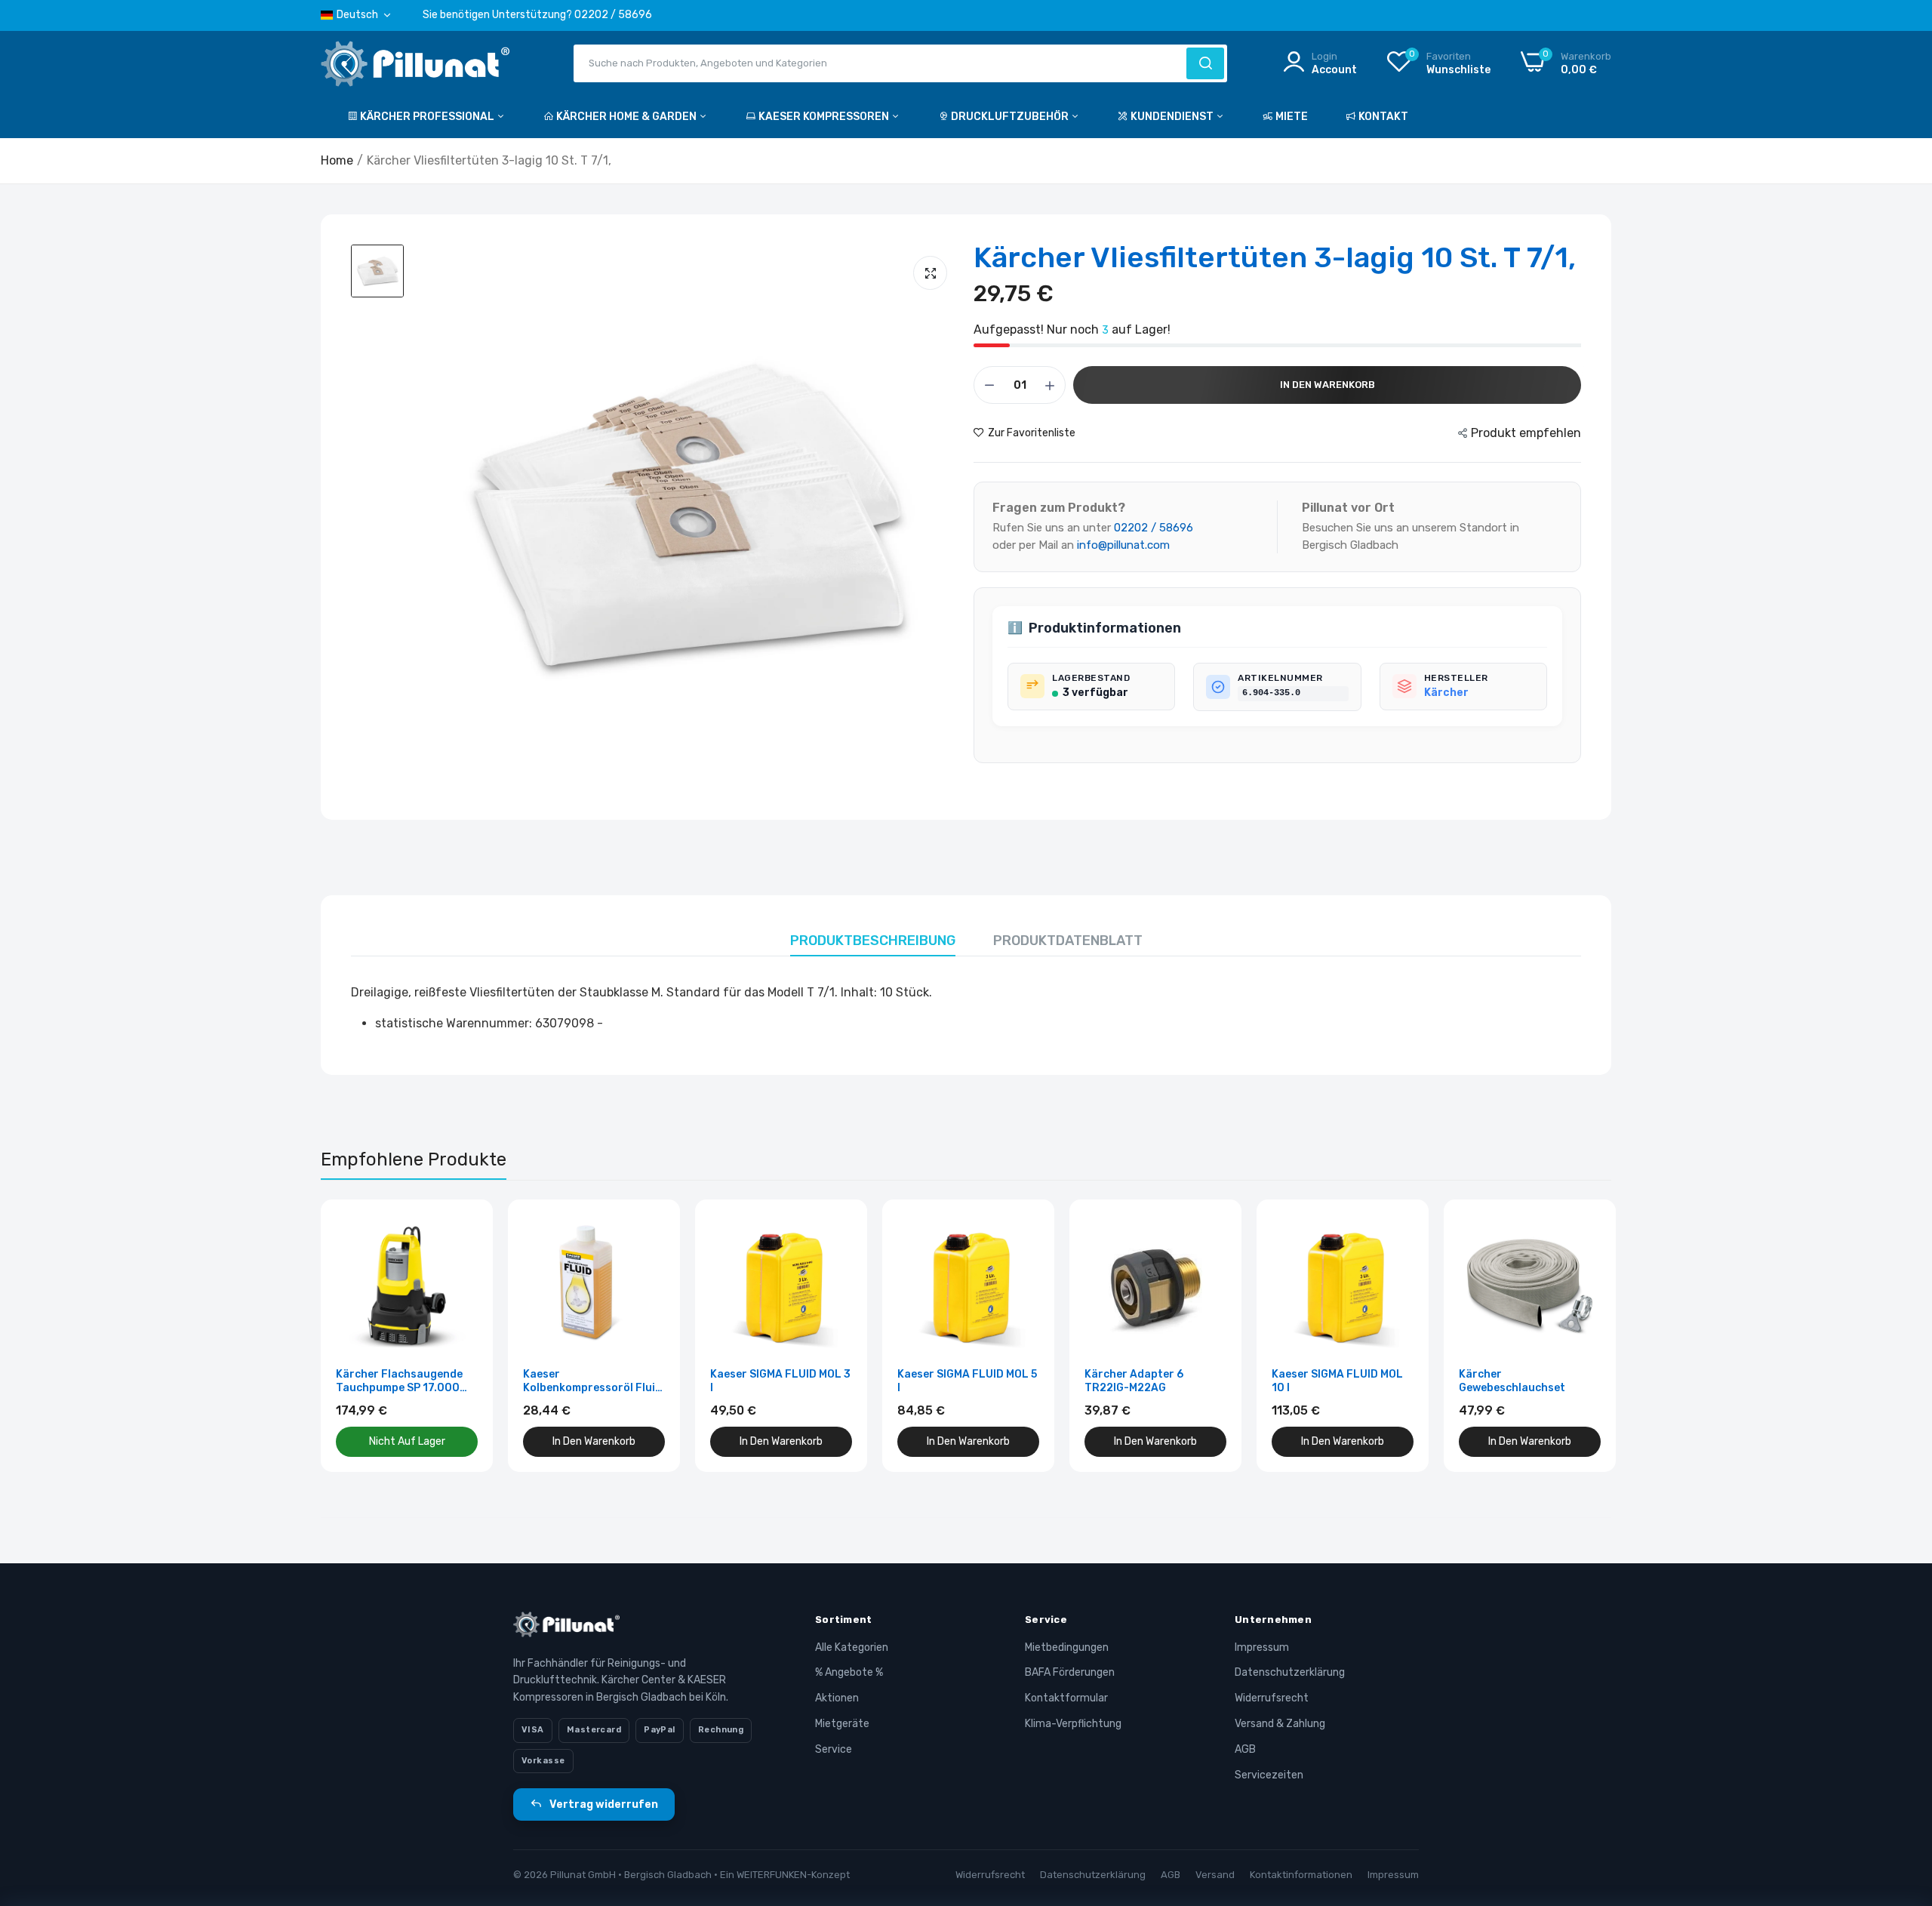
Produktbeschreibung (873, 941)
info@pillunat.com (1123, 545)
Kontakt (1383, 117)
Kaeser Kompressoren (825, 117)
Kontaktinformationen (1301, 1875)
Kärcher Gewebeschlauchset (1512, 1381)
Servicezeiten (1269, 1775)
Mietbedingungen (1067, 1647)
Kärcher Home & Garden (628, 117)
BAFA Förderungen (1070, 1672)
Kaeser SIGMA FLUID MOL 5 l (967, 1381)
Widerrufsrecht (1272, 1698)
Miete (1292, 117)
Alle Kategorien (852, 1647)
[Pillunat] (415, 67)
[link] (465, 1228)
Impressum (1262, 1647)
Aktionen (837, 1698)
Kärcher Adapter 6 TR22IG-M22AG (1134, 1381)
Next (1574, 1335)
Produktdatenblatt (1068, 941)
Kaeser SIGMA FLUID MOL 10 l (1337, 1381)
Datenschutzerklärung (1290, 1672)
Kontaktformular (1066, 1698)
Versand (1215, 1875)
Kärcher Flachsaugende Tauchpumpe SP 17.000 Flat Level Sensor (399, 1381)
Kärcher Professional (428, 117)
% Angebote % (849, 1672)
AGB (1245, 1749)
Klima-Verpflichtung (1073, 1724)
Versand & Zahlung (1280, 1724)
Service (834, 1749)
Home (337, 160)
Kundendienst (1173, 117)
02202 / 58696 (1154, 528)
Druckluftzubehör (1011, 117)
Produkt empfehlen (1526, 433)
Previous (358, 1335)
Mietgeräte (842, 1724)
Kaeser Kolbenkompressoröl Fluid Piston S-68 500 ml (592, 1381)
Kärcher (1446, 693)
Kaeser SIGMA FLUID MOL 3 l (780, 1381)
